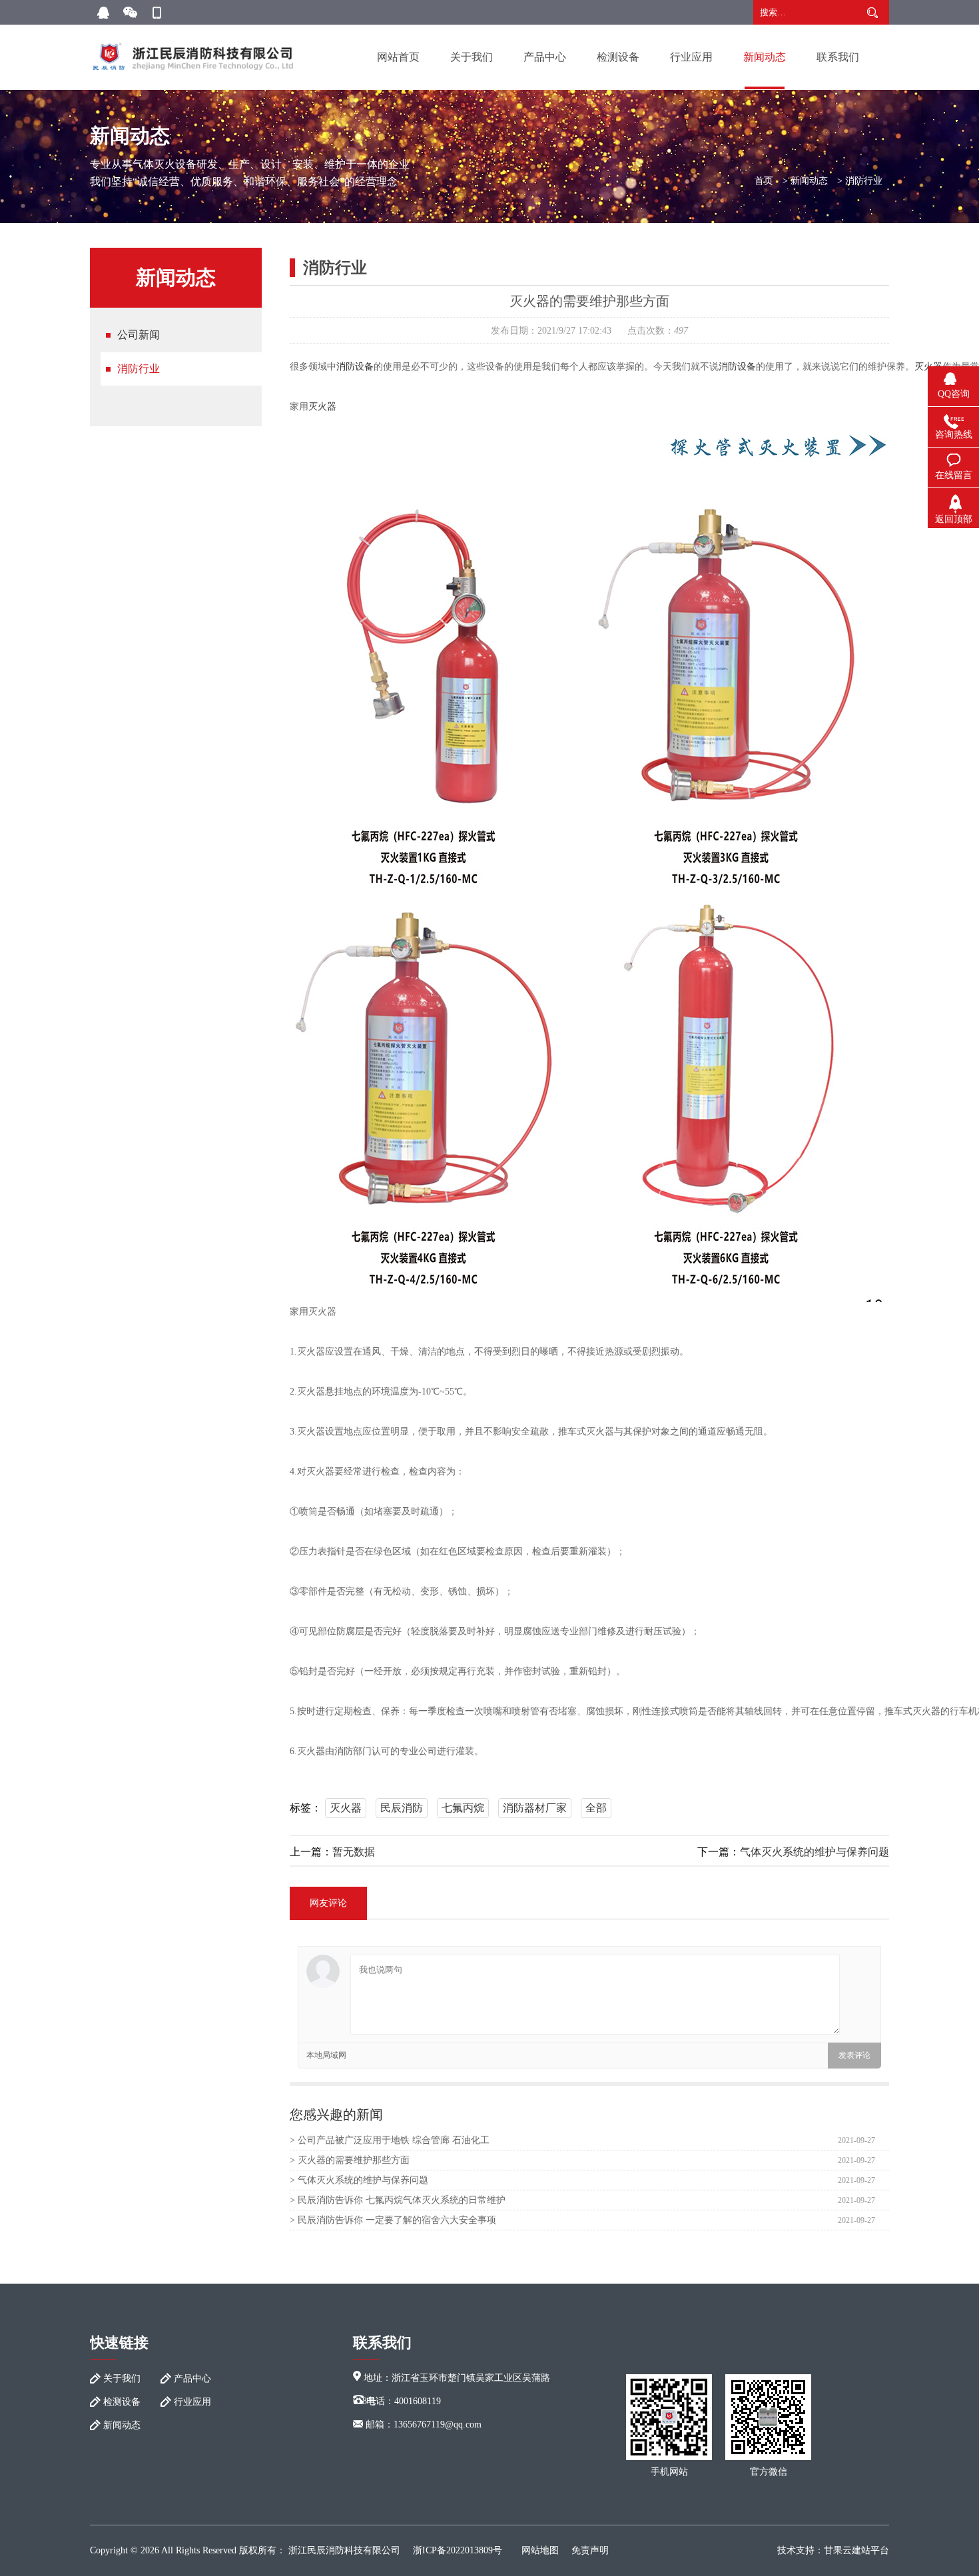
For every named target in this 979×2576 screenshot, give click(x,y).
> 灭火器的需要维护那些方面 (350, 2160)
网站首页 (398, 57)
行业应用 (691, 57)
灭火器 (322, 407)
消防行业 (864, 181)
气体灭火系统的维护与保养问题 (815, 1852)
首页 (764, 181)
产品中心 (545, 57)
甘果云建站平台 (856, 2550)
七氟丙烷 (463, 1808)
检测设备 (618, 57)
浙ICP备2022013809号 (458, 2550)
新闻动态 (765, 57)
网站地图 (540, 2550)
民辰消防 (402, 1808)
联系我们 (838, 57)
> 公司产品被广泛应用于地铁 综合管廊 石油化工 (390, 2140)
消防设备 (355, 367)
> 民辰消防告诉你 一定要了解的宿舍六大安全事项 (393, 2220)
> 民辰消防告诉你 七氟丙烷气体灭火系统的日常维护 (398, 2200)
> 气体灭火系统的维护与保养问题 (359, 2180)
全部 (596, 1808)
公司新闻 (139, 335)
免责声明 (590, 2550)
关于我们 (472, 57)
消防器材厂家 (535, 1808)
